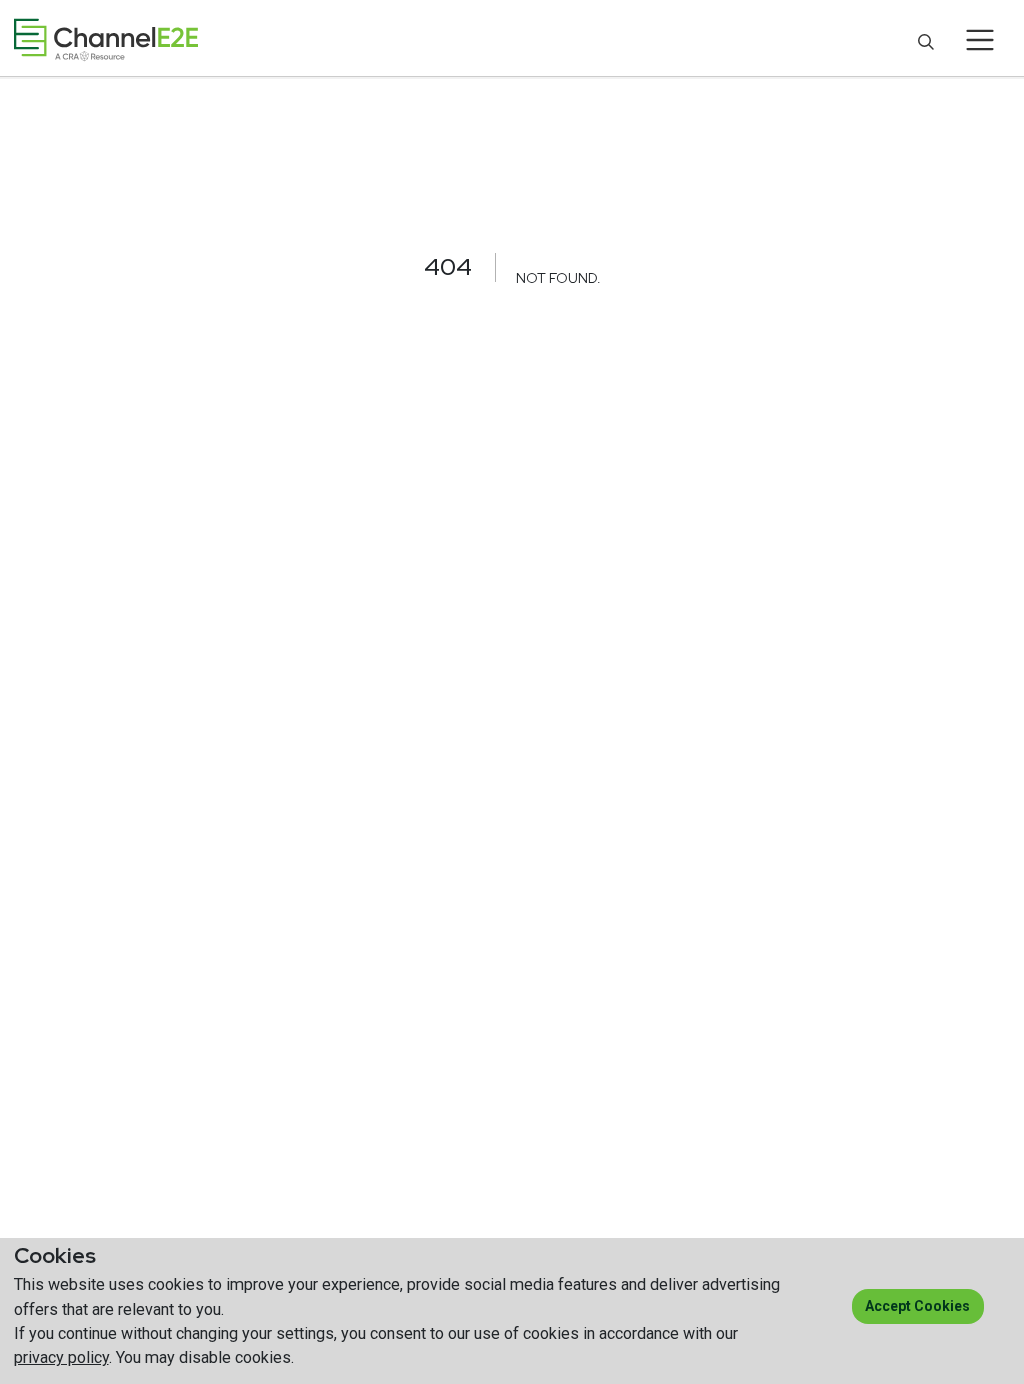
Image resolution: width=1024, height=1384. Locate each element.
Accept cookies (917, 1306)
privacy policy (61, 1357)
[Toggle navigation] (980, 40)
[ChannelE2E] (106, 39)
